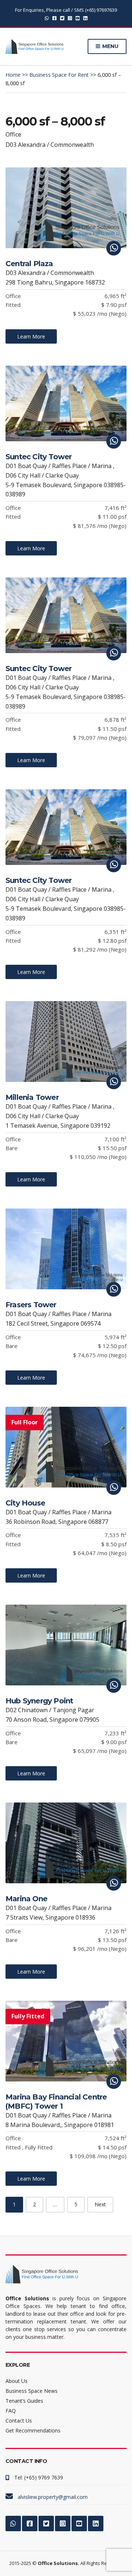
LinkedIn (85, 18)
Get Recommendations (33, 2430)
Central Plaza (29, 264)
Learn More (31, 336)
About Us (16, 2381)
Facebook (54, 18)
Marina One (26, 1899)
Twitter (62, 18)
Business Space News (32, 2391)
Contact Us (19, 2421)
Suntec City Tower (38, 457)
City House (25, 1503)
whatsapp (47, 18)
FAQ (11, 2411)
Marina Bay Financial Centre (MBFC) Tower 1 (56, 2102)
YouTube (78, 18)
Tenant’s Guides (24, 2401)
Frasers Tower (31, 1305)
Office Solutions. (58, 2563)
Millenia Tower (32, 1097)
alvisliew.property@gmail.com (53, 2497)
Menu (110, 46)
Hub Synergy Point (39, 1701)
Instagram (70, 18)
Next (100, 2204)
